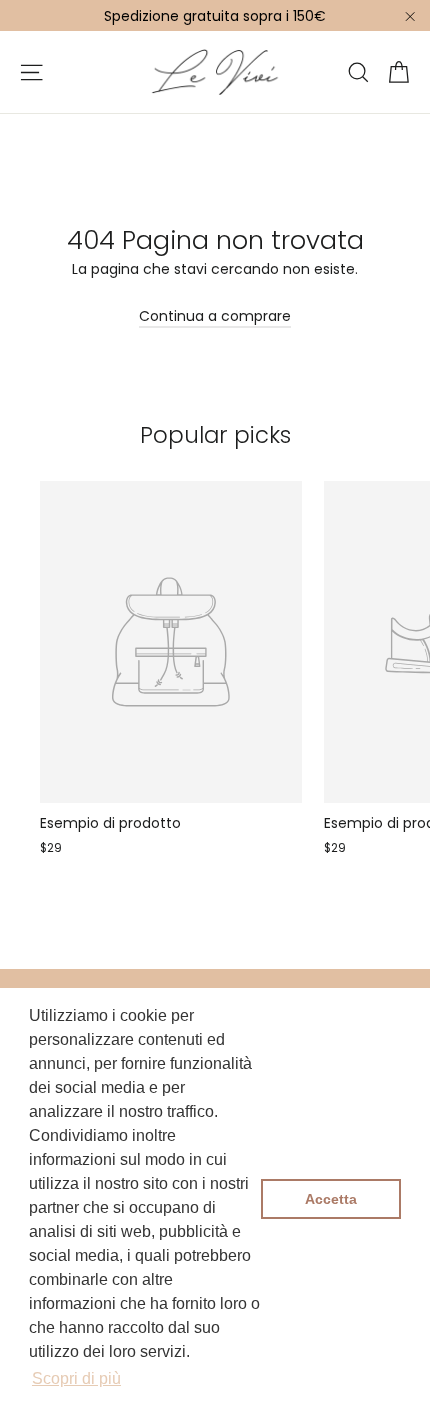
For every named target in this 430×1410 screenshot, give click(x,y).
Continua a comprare (215, 316)
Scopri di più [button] (76, 1378)
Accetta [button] (331, 1199)
